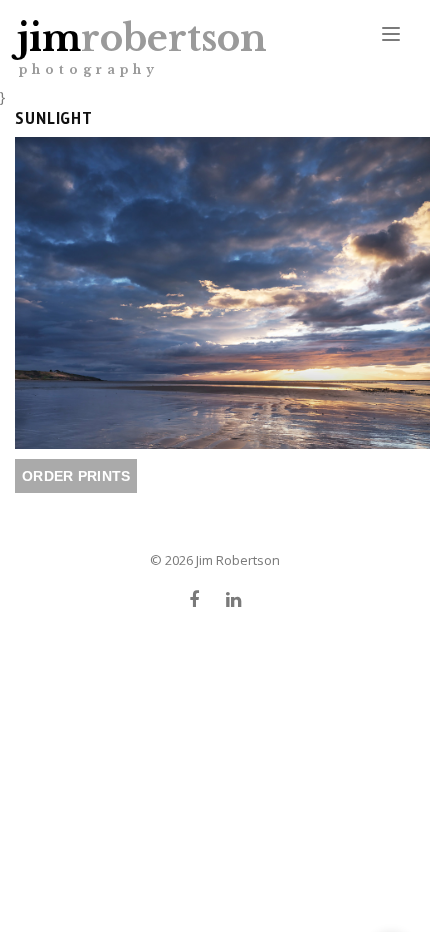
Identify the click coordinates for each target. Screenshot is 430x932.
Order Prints (76, 476)
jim (142, 46)
